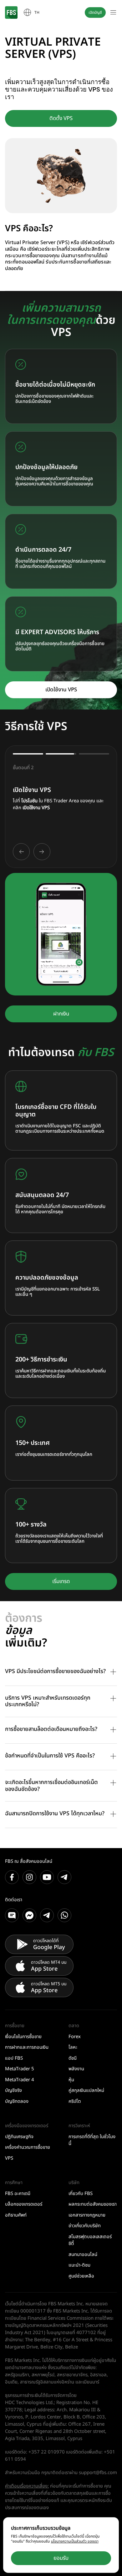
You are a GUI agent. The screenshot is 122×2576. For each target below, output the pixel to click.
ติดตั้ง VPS (61, 118)
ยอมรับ (61, 2558)
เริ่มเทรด (61, 1581)
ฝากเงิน (61, 1014)
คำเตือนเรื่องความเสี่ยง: (27, 2486)
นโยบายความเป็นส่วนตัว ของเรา (75, 2541)
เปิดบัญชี (95, 13)
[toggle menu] (113, 13)
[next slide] (42, 852)
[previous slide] (21, 852)
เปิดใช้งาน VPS (61, 690)
